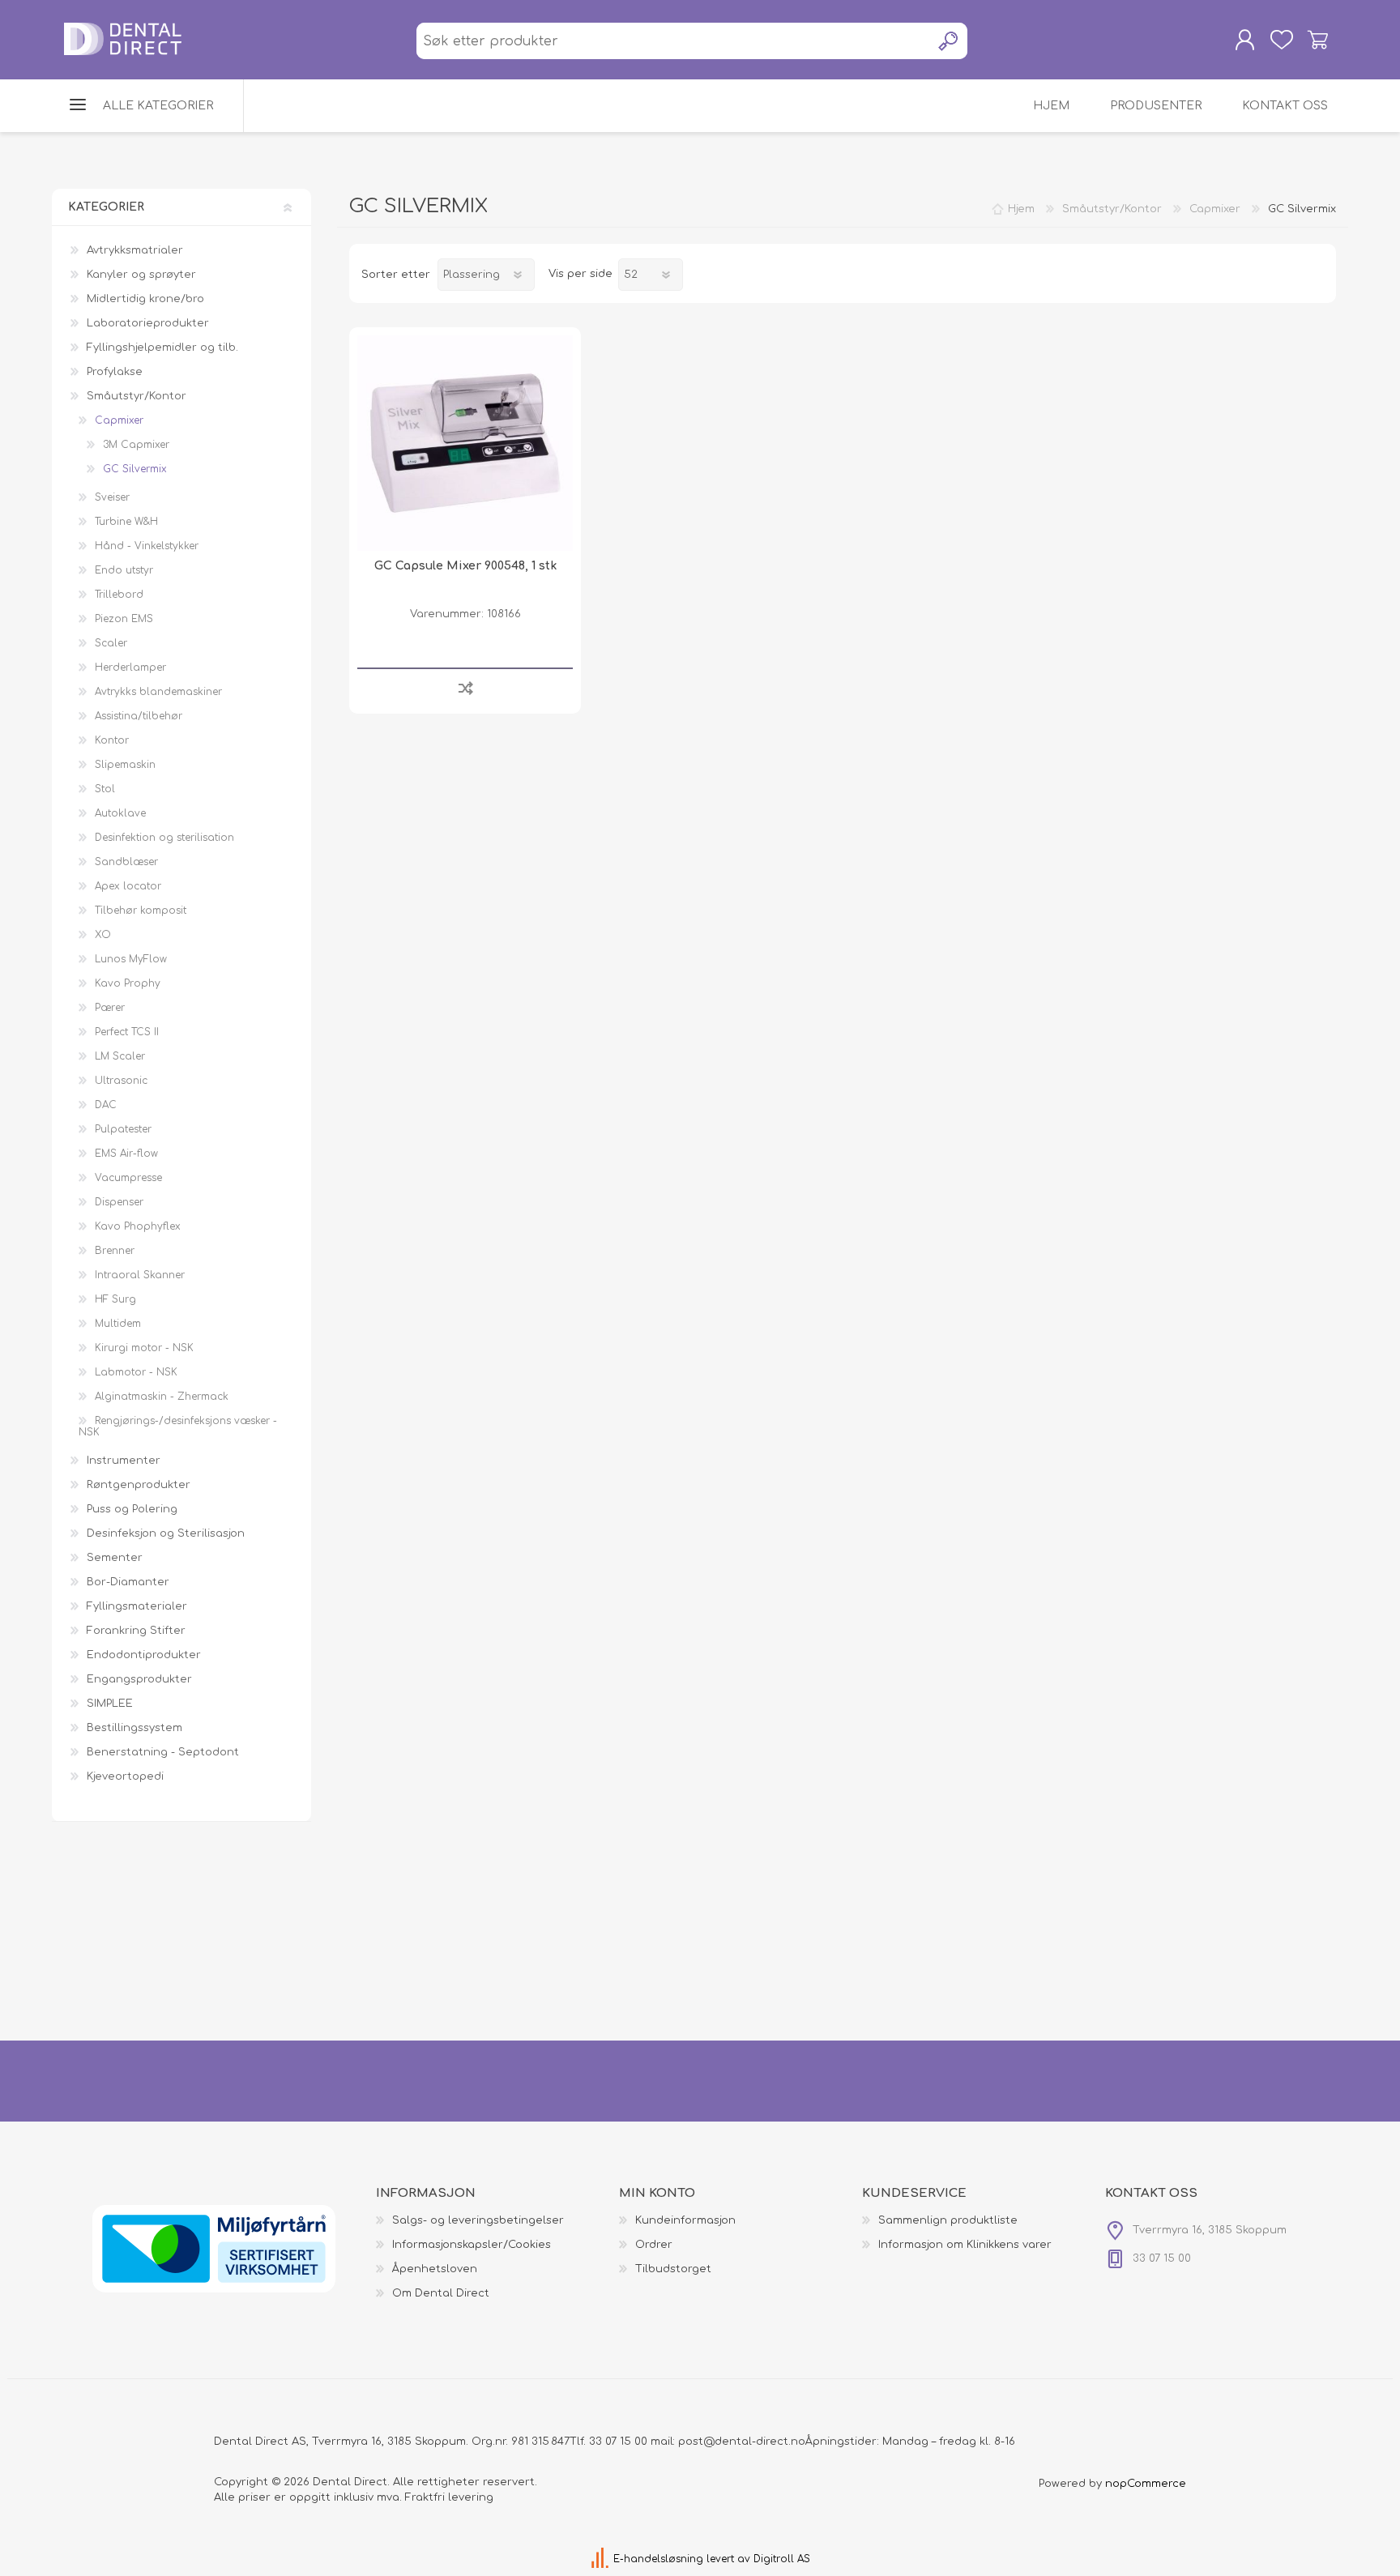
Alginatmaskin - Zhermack (162, 1397)
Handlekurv (1318, 40)
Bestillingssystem (134, 1728)
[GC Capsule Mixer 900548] (465, 443)
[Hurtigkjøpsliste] (1281, 40)
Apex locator (128, 886)
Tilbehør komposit (141, 911)
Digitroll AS (782, 2559)
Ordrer (654, 2245)
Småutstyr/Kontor (137, 396)
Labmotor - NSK (136, 1372)
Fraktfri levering (449, 2497)
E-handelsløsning (658, 2559)
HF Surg (115, 1299)
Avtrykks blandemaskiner (158, 692)
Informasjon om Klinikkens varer (965, 2245)
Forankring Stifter (136, 1631)
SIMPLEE (110, 1704)
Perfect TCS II (127, 1032)
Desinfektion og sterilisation (164, 838)
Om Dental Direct (441, 2293)
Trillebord (119, 595)
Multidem (118, 1324)
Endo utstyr (124, 570)
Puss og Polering (132, 1509)
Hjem (1021, 209)
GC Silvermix (135, 469)
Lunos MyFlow (131, 959)
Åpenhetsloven (435, 2269)
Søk (949, 41)
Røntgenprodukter (139, 1485)
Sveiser (112, 497)
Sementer (115, 1558)
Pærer (110, 1008)
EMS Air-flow (126, 1154)
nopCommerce (1146, 2484)
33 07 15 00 (618, 2442)
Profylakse (115, 372)
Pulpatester (123, 1129)
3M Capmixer (136, 445)
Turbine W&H (126, 522)
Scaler (111, 643)
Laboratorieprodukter (148, 323)
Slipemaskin (125, 765)
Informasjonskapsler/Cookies (472, 2245)
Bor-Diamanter (128, 1582)
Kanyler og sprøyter (141, 275)
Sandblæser (126, 862)
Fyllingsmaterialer (137, 1606)
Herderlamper (130, 667)
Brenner (115, 1251)
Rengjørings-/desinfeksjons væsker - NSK (178, 1427)
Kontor (112, 740)
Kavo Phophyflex (138, 1226)
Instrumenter (124, 1461)
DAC (106, 1105)
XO (103, 935)
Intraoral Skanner (140, 1275)
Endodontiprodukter (144, 1655)
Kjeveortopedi (125, 1776)
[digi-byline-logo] (602, 2559)
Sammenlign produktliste (948, 2220)
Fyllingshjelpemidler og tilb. (162, 348)
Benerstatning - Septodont (163, 1752)
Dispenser (119, 1202)
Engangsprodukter (139, 1679)
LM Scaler (120, 1056)
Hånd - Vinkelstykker (147, 546)
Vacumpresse (128, 1178)
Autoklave (120, 813)
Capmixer (119, 420)
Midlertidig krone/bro (145, 299)
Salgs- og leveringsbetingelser (478, 2220)
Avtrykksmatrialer (135, 250)
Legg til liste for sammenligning (465, 687)
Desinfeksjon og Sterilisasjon (166, 1533)
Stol (105, 789)
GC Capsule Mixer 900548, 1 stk (465, 566)
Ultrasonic (121, 1081)
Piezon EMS (124, 619)
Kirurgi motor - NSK (144, 1348)
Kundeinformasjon (685, 2220)
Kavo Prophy (128, 983)
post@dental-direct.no (742, 2442)
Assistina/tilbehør (139, 716)
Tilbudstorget (673, 2269)
